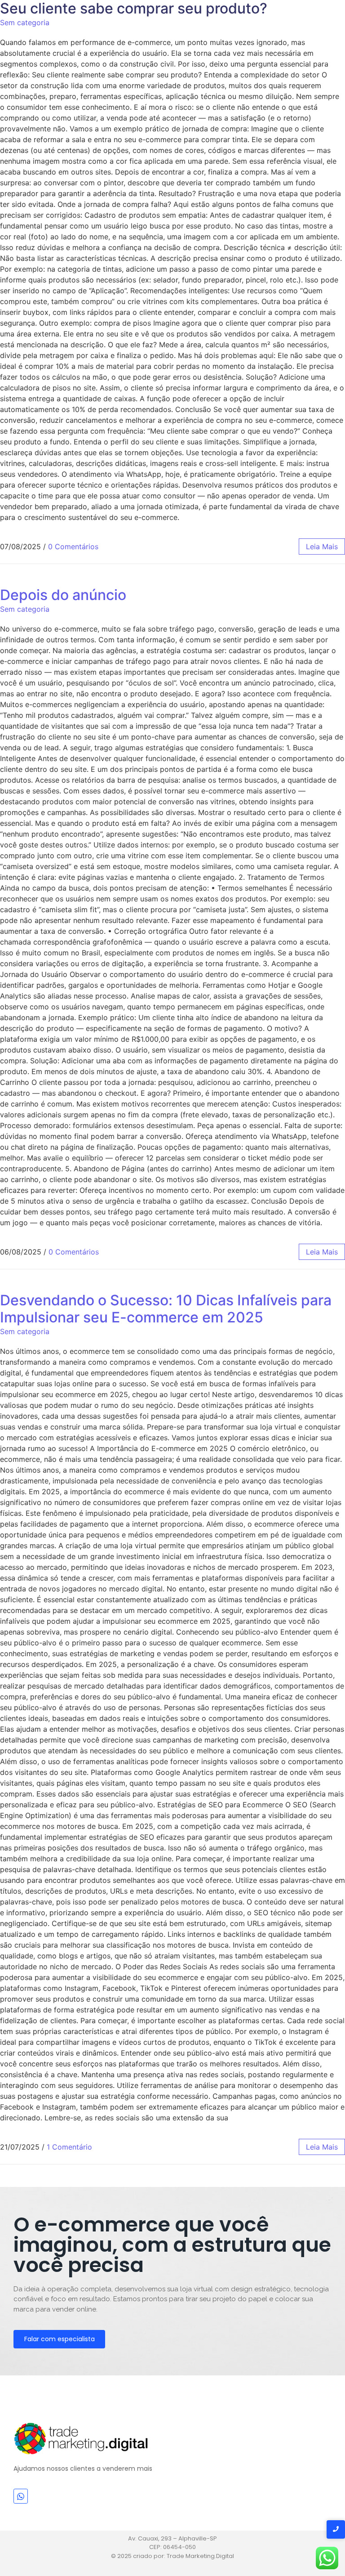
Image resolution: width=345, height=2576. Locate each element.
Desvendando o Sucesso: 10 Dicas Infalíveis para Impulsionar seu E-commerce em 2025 (166, 1309)
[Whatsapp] (21, 2496)
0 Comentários (73, 547)
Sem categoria (25, 22)
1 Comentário (69, 2147)
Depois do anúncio (63, 595)
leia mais (322, 547)
